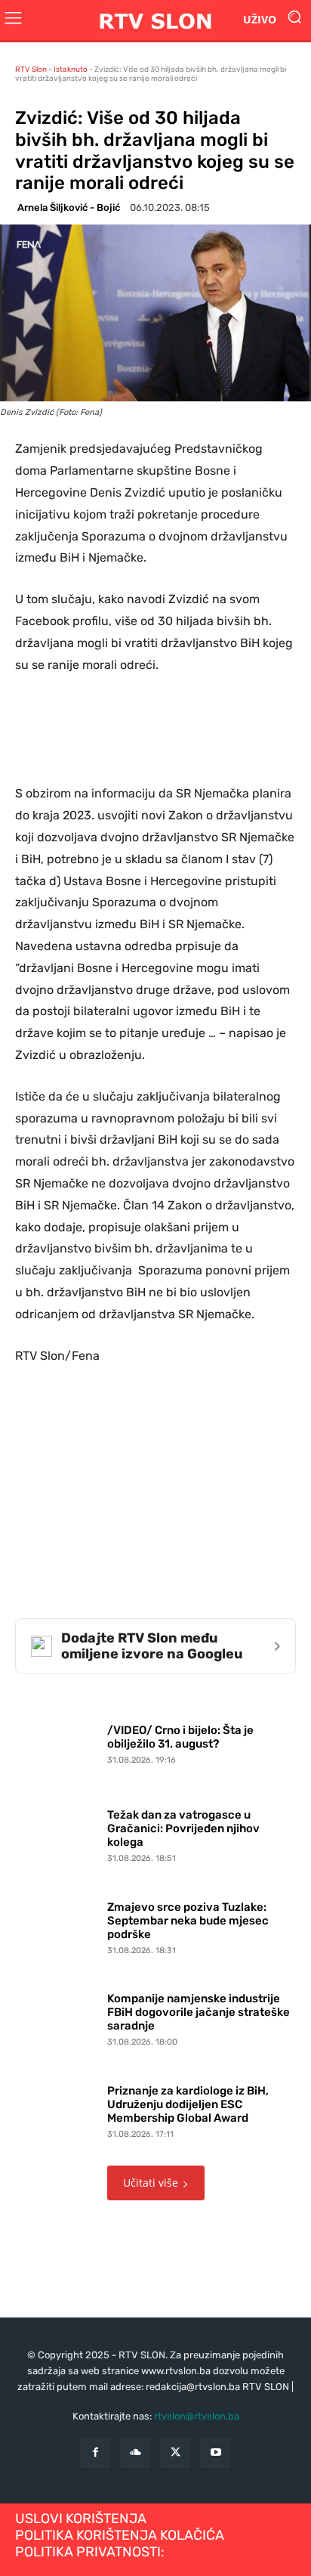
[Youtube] (216, 2453)
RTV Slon (31, 70)
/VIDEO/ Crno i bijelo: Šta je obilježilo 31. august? (180, 1737)
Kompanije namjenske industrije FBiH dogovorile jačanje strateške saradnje (199, 2012)
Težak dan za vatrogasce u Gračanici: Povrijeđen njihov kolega (183, 1828)
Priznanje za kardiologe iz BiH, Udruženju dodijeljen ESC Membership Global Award (188, 2104)
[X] (176, 2453)
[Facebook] (95, 2453)
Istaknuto (71, 70)
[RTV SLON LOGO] (155, 20)
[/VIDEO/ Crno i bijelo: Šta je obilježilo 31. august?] (57, 1741)
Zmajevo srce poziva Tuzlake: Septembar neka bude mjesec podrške (188, 1921)
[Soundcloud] (135, 2453)
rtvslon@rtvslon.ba (197, 2416)
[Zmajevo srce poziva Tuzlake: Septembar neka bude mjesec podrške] (57, 1924)
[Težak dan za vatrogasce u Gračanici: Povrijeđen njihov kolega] (57, 1833)
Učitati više (151, 2183)
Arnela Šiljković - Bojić (69, 207)
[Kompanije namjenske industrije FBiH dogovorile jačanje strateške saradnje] (57, 2017)
